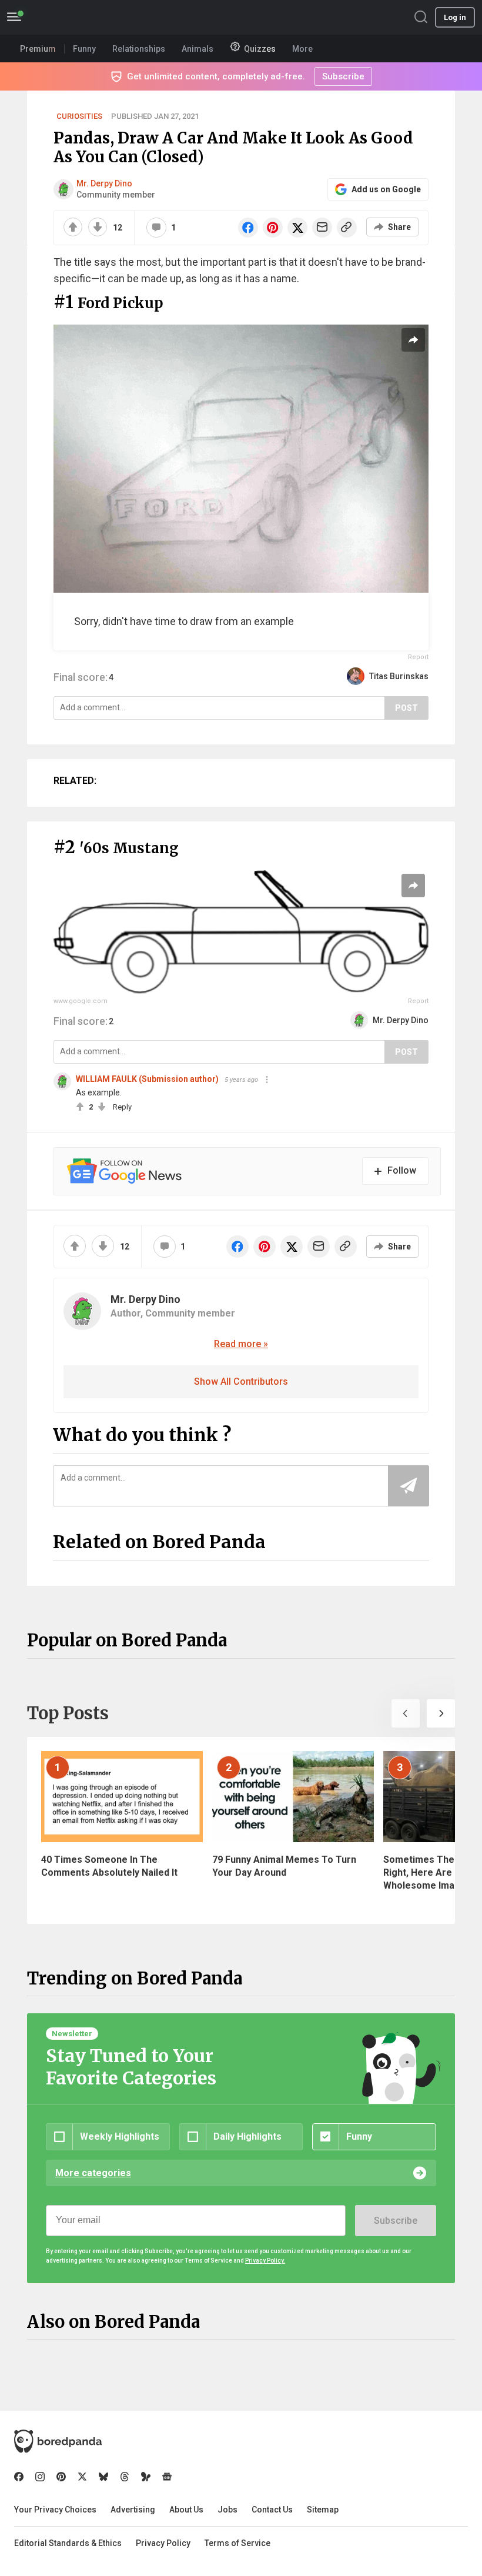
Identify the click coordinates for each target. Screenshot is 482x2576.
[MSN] (146, 2477)
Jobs (227, 2510)
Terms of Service (237, 2543)
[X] (82, 2477)
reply (122, 1107)
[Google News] (167, 2477)
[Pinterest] (61, 2477)
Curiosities (79, 116)
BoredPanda (69, 17)
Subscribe (396, 2221)
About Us (186, 2510)
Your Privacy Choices (55, 2510)
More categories (93, 2173)
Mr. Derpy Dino (104, 183)
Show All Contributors (241, 1381)
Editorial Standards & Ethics (68, 2543)
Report (418, 657)
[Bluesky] (103, 2477)
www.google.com (81, 1001)
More (302, 49)
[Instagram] (40, 2477)
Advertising (133, 2510)
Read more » (241, 1344)
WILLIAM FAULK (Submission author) (147, 1079)
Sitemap (323, 2510)
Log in (455, 17)
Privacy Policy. (265, 2261)
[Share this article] (413, 340)
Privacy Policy (163, 2543)
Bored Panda (58, 2441)
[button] (406, 1713)
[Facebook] (19, 2477)
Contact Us (272, 2510)
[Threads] (125, 2477)
